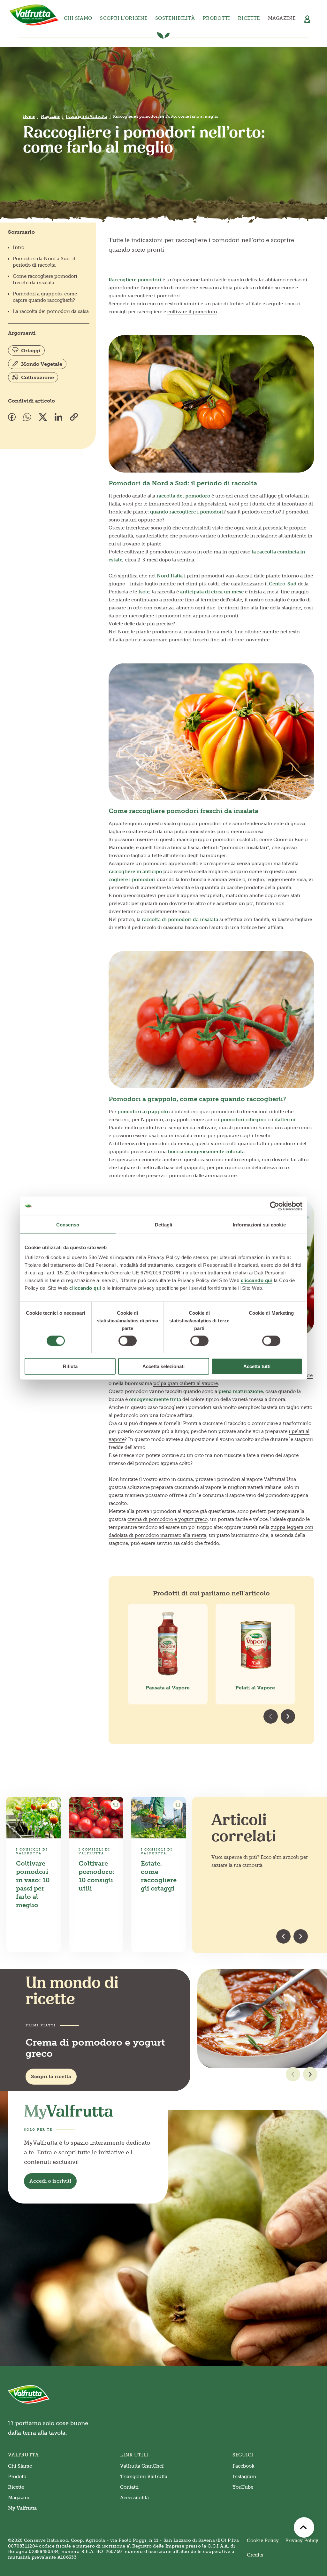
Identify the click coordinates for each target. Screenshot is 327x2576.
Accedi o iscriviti (50, 2181)
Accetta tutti (257, 1366)
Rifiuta (70, 1366)
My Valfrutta (22, 2508)
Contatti (129, 2487)
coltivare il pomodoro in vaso (158, 552)
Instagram (244, 2477)
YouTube (243, 2487)
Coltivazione (38, 377)
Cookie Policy (263, 2541)
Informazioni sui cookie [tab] (259, 1224)
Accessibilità (134, 2498)
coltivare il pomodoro (192, 312)
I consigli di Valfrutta (86, 116)
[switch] (128, 1341)
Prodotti (17, 2477)
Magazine (282, 18)
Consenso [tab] (68, 1224)
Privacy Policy (302, 2541)
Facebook (243, 2466)
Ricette (249, 18)
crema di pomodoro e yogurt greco (167, 1519)
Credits (255, 2555)
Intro (19, 247)
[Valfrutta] (34, 15)
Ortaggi (31, 351)
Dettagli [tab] (164, 1224)
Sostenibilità (175, 18)
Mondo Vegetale (42, 364)
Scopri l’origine (124, 18)
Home (29, 116)
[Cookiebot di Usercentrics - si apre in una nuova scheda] (274, 1206)
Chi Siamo (20, 2466)
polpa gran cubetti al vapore (186, 1383)
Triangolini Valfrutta (144, 2477)
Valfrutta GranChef (142, 2466)
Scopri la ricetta (51, 2076)
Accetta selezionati (163, 1366)
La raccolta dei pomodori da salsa (51, 311)
